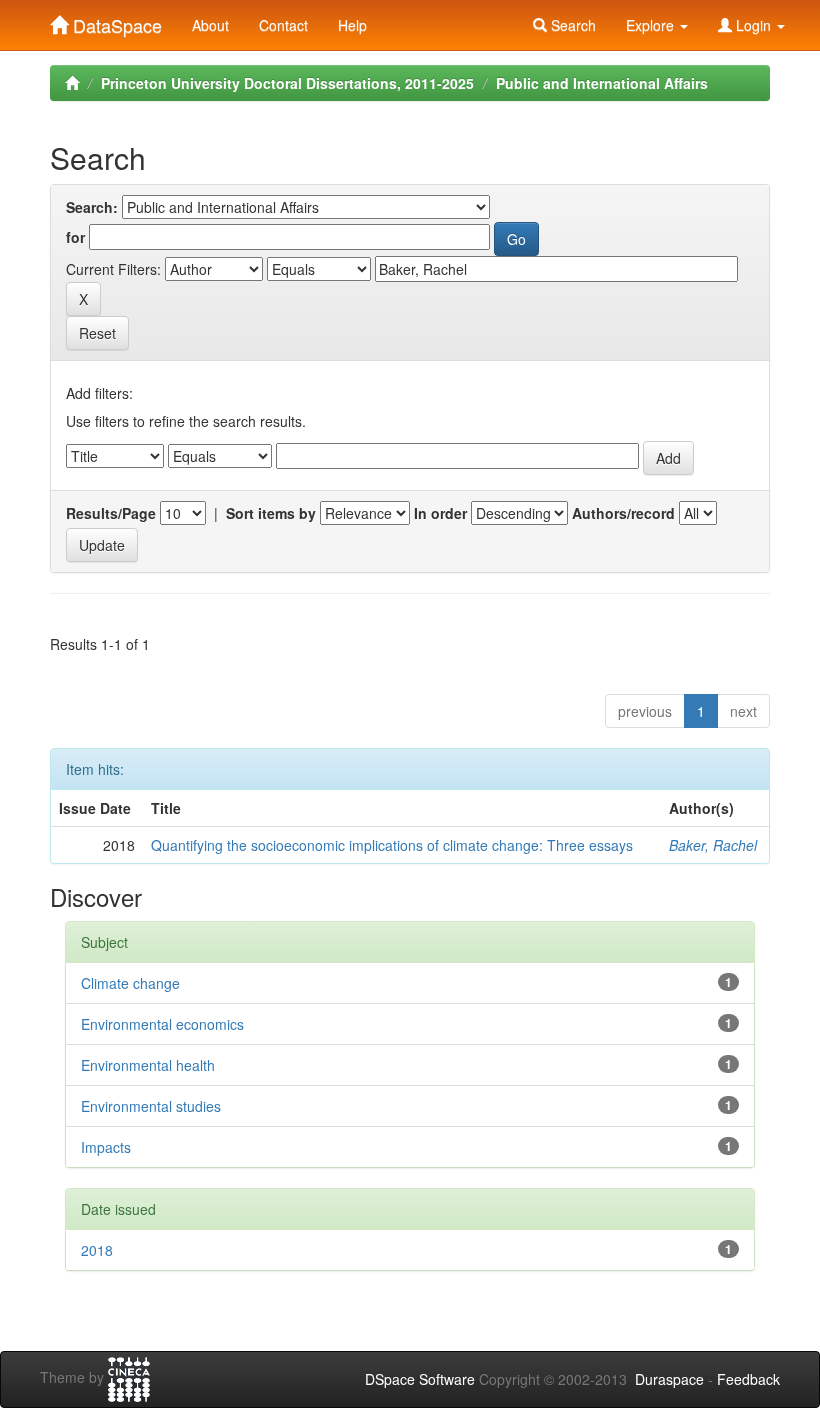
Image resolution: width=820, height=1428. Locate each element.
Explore (652, 25)
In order (440, 513)
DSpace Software (420, 1379)
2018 (97, 1250)
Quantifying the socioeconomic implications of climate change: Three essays (392, 845)
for (75, 237)
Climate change (130, 983)
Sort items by (271, 513)
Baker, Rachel (713, 845)
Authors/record (623, 513)
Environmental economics (162, 1024)
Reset (97, 333)
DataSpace (115, 21)
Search (571, 25)
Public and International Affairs (602, 83)
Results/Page (111, 513)
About (210, 25)
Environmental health (148, 1065)
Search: (92, 207)
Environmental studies (151, 1106)
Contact (283, 25)
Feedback (748, 1379)
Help (352, 25)
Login (753, 25)
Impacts (106, 1147)
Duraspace (669, 1379)
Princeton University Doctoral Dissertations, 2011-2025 (287, 83)
